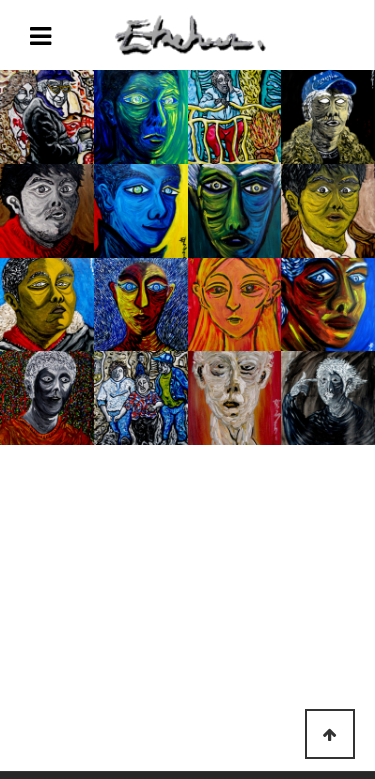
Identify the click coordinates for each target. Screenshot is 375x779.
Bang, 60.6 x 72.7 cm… (328, 397)
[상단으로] (330, 734)
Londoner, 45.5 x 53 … (46, 116)
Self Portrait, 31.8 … (328, 303)
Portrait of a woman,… (234, 303)
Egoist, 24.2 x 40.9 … (234, 210)
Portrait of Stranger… (234, 397)
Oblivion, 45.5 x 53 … (234, 116)
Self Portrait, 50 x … (46, 210)
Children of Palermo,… (140, 397)
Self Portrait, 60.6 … (328, 116)
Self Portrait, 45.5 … (140, 116)
